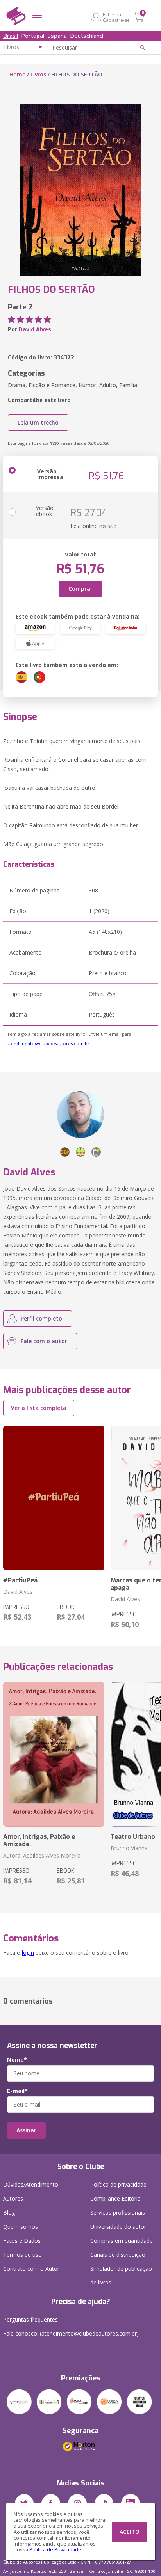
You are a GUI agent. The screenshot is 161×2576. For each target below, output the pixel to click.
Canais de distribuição (118, 2255)
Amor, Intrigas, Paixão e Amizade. (39, 1840)
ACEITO (130, 2532)
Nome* (17, 2060)
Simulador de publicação (121, 2276)
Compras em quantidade (122, 2241)
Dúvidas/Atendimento (31, 2184)
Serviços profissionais (118, 2212)
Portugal (33, 36)
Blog (9, 2212)
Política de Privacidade (55, 2550)
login (28, 1953)
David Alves (35, 329)
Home (17, 74)
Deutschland (87, 36)
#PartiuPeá (20, 1580)
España (57, 36)
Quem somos (21, 2227)
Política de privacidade (118, 2184)
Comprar (80, 589)
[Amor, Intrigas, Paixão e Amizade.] (54, 1754)
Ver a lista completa (39, 1408)
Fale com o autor (44, 1341)
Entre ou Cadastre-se (116, 17)
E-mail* (17, 2091)
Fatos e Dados (22, 2241)
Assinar (26, 2130)
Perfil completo (41, 1318)
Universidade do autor (118, 2227)
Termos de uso (22, 2255)
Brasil (11, 36)
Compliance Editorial (116, 2198)
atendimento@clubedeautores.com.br (48, 1043)
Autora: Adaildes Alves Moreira (42, 1855)
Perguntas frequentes (30, 2319)
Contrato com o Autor (31, 2269)
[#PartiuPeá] (54, 1498)
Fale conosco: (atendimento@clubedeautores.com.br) (71, 2333)
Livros (38, 74)
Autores (13, 2198)
